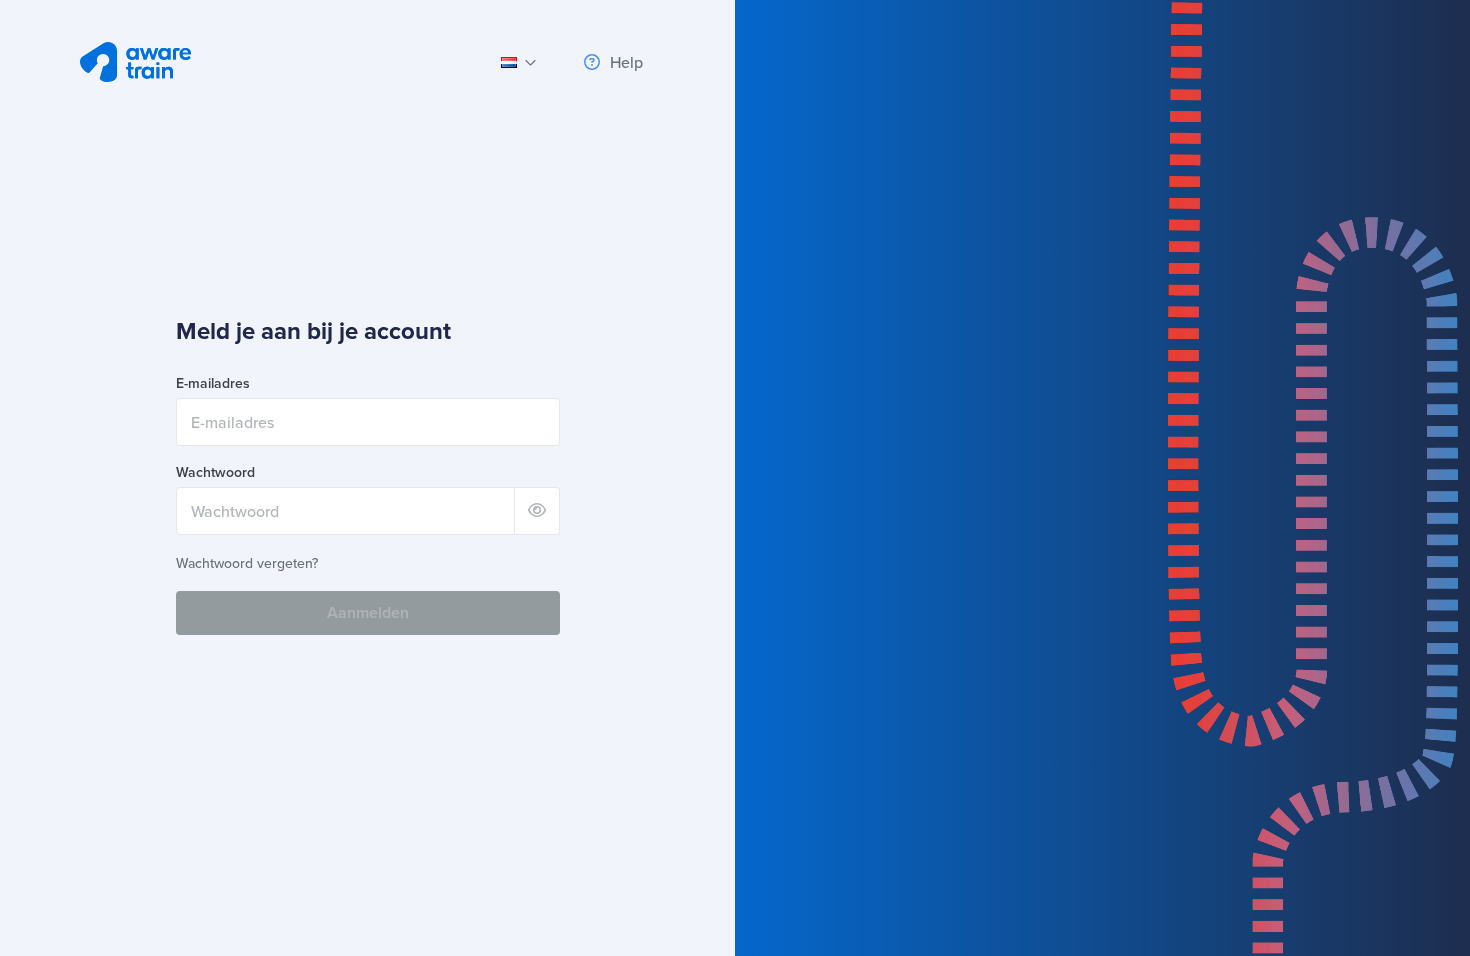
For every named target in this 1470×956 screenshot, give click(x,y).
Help (624, 62)
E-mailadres (213, 383)
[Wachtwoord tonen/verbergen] (537, 511)
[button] (519, 62)
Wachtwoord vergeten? (247, 563)
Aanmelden (368, 612)
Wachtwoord (215, 472)
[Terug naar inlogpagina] (135, 62)
